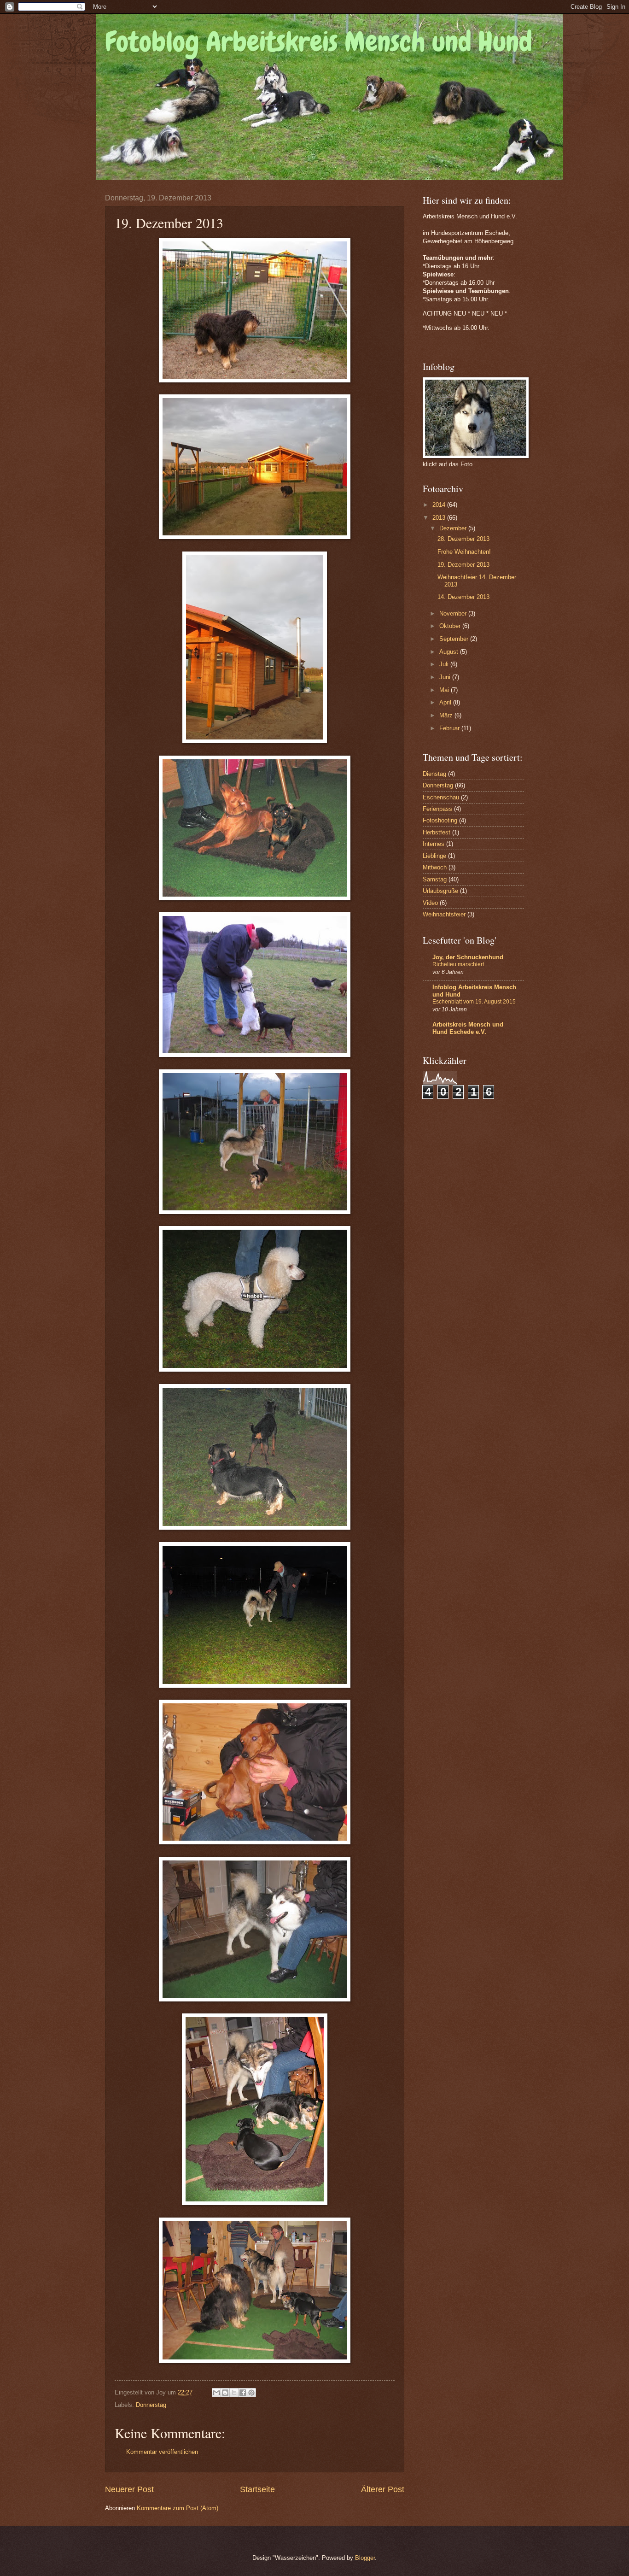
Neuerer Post (129, 2489)
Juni (446, 677)
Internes (434, 844)
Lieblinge (434, 856)
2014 (440, 505)
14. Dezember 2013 (463, 597)
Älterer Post (383, 2489)
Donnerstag (151, 2405)
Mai (445, 690)
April (446, 702)
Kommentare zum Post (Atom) (178, 2508)
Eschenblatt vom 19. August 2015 (474, 1002)
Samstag (435, 879)
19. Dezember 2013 (463, 565)
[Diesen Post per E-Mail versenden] (216, 2393)
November (454, 613)
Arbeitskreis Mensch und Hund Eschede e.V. (468, 1028)
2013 (440, 518)
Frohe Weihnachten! (464, 552)
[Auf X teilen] (234, 2393)
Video (430, 903)
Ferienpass (437, 809)
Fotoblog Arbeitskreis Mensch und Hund (319, 42)
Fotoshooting (440, 820)
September (455, 639)
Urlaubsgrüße (440, 891)
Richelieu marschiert (458, 964)
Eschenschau (441, 797)
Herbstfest (437, 832)
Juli (445, 664)
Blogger (365, 2558)
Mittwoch (435, 867)
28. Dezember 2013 (463, 539)
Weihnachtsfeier (444, 914)
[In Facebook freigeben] (243, 2393)
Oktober (451, 626)
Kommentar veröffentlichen (162, 2452)
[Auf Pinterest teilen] (251, 2393)
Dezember (454, 528)
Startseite (257, 2489)
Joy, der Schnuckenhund (468, 957)
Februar (450, 728)
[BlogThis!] (225, 2393)
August (450, 652)
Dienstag (434, 774)
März (447, 715)
